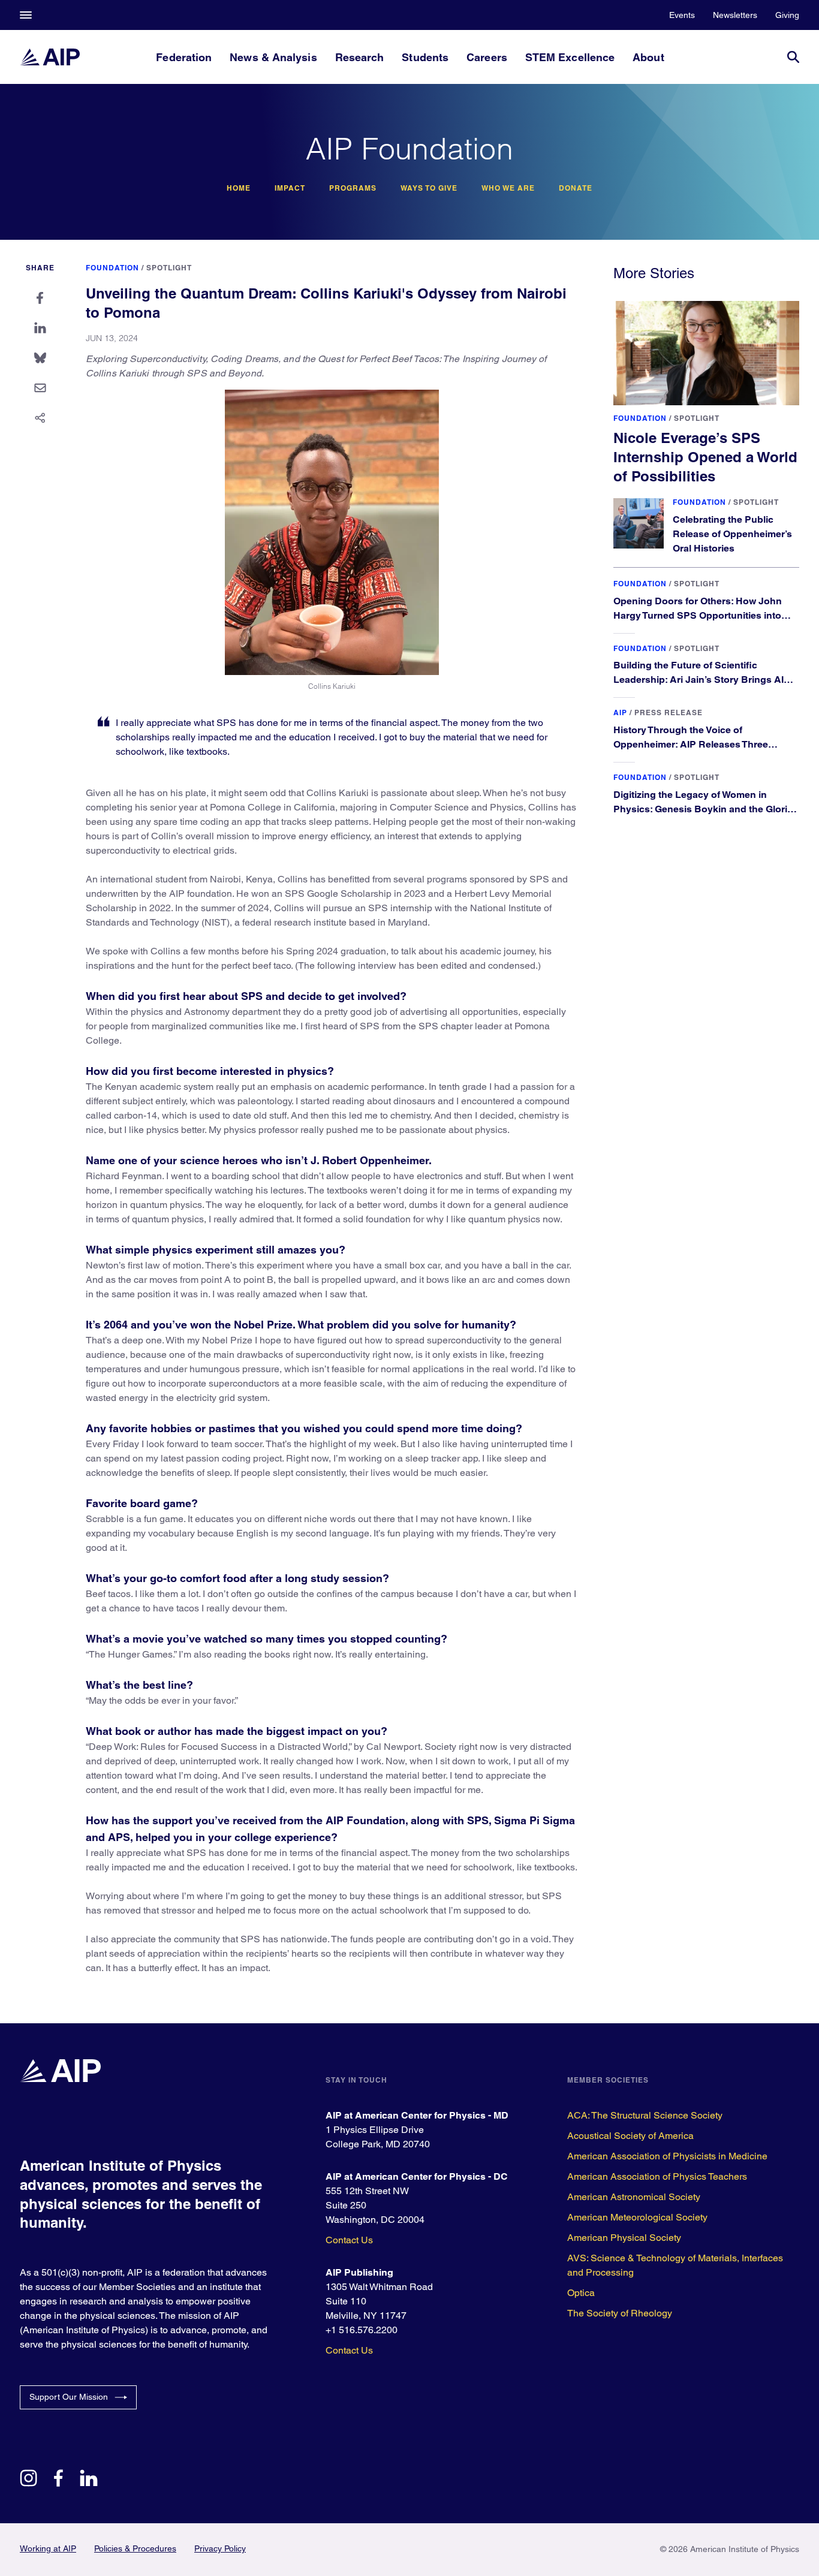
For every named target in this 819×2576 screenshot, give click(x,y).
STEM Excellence (570, 57)
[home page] (50, 57)
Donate (576, 188)
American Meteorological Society (637, 2217)
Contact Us (349, 2240)
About (648, 57)
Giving (787, 15)
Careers (487, 57)
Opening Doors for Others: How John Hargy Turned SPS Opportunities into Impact (698, 615)
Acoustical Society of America (630, 2136)
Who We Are (508, 188)
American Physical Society (624, 2238)
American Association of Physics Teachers (657, 2176)
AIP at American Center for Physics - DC (417, 2176)
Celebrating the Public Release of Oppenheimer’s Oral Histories (732, 534)
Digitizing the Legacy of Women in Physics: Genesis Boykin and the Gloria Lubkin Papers (703, 809)
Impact (290, 188)
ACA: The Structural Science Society (645, 2115)
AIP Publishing (359, 2272)
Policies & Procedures (135, 2548)
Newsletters (735, 15)
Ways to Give (429, 188)
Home (239, 188)
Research (360, 57)
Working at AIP (48, 2548)
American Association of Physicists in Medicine (667, 2156)
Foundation (112, 268)
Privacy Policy (220, 2548)
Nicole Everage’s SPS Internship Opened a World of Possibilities (705, 457)
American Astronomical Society (634, 2197)
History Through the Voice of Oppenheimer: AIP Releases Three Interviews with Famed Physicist (691, 744)
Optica (581, 2293)
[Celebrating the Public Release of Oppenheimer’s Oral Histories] (639, 523)
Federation (184, 57)
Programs (353, 188)
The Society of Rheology (620, 2313)
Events (682, 15)
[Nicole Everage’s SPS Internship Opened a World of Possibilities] (706, 353)
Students (425, 57)
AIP (620, 712)
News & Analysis (273, 57)
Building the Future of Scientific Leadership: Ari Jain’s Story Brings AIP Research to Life (702, 680)
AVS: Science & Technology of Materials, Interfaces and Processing (675, 2265)
